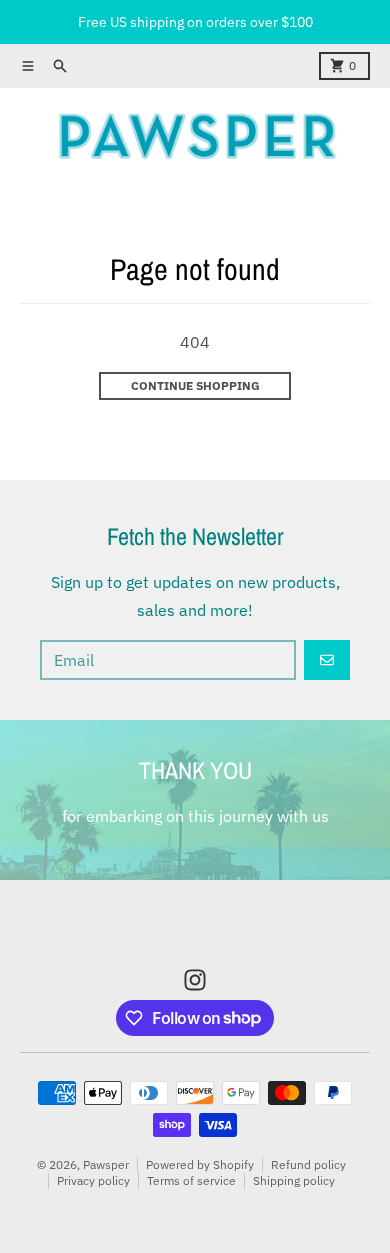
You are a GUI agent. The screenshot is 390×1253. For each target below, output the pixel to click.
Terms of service (191, 1180)
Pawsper (106, 1164)
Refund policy (308, 1164)
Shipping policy (294, 1180)
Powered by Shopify (200, 1164)
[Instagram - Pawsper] (195, 980)
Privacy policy (93, 1180)
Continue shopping (195, 385)
